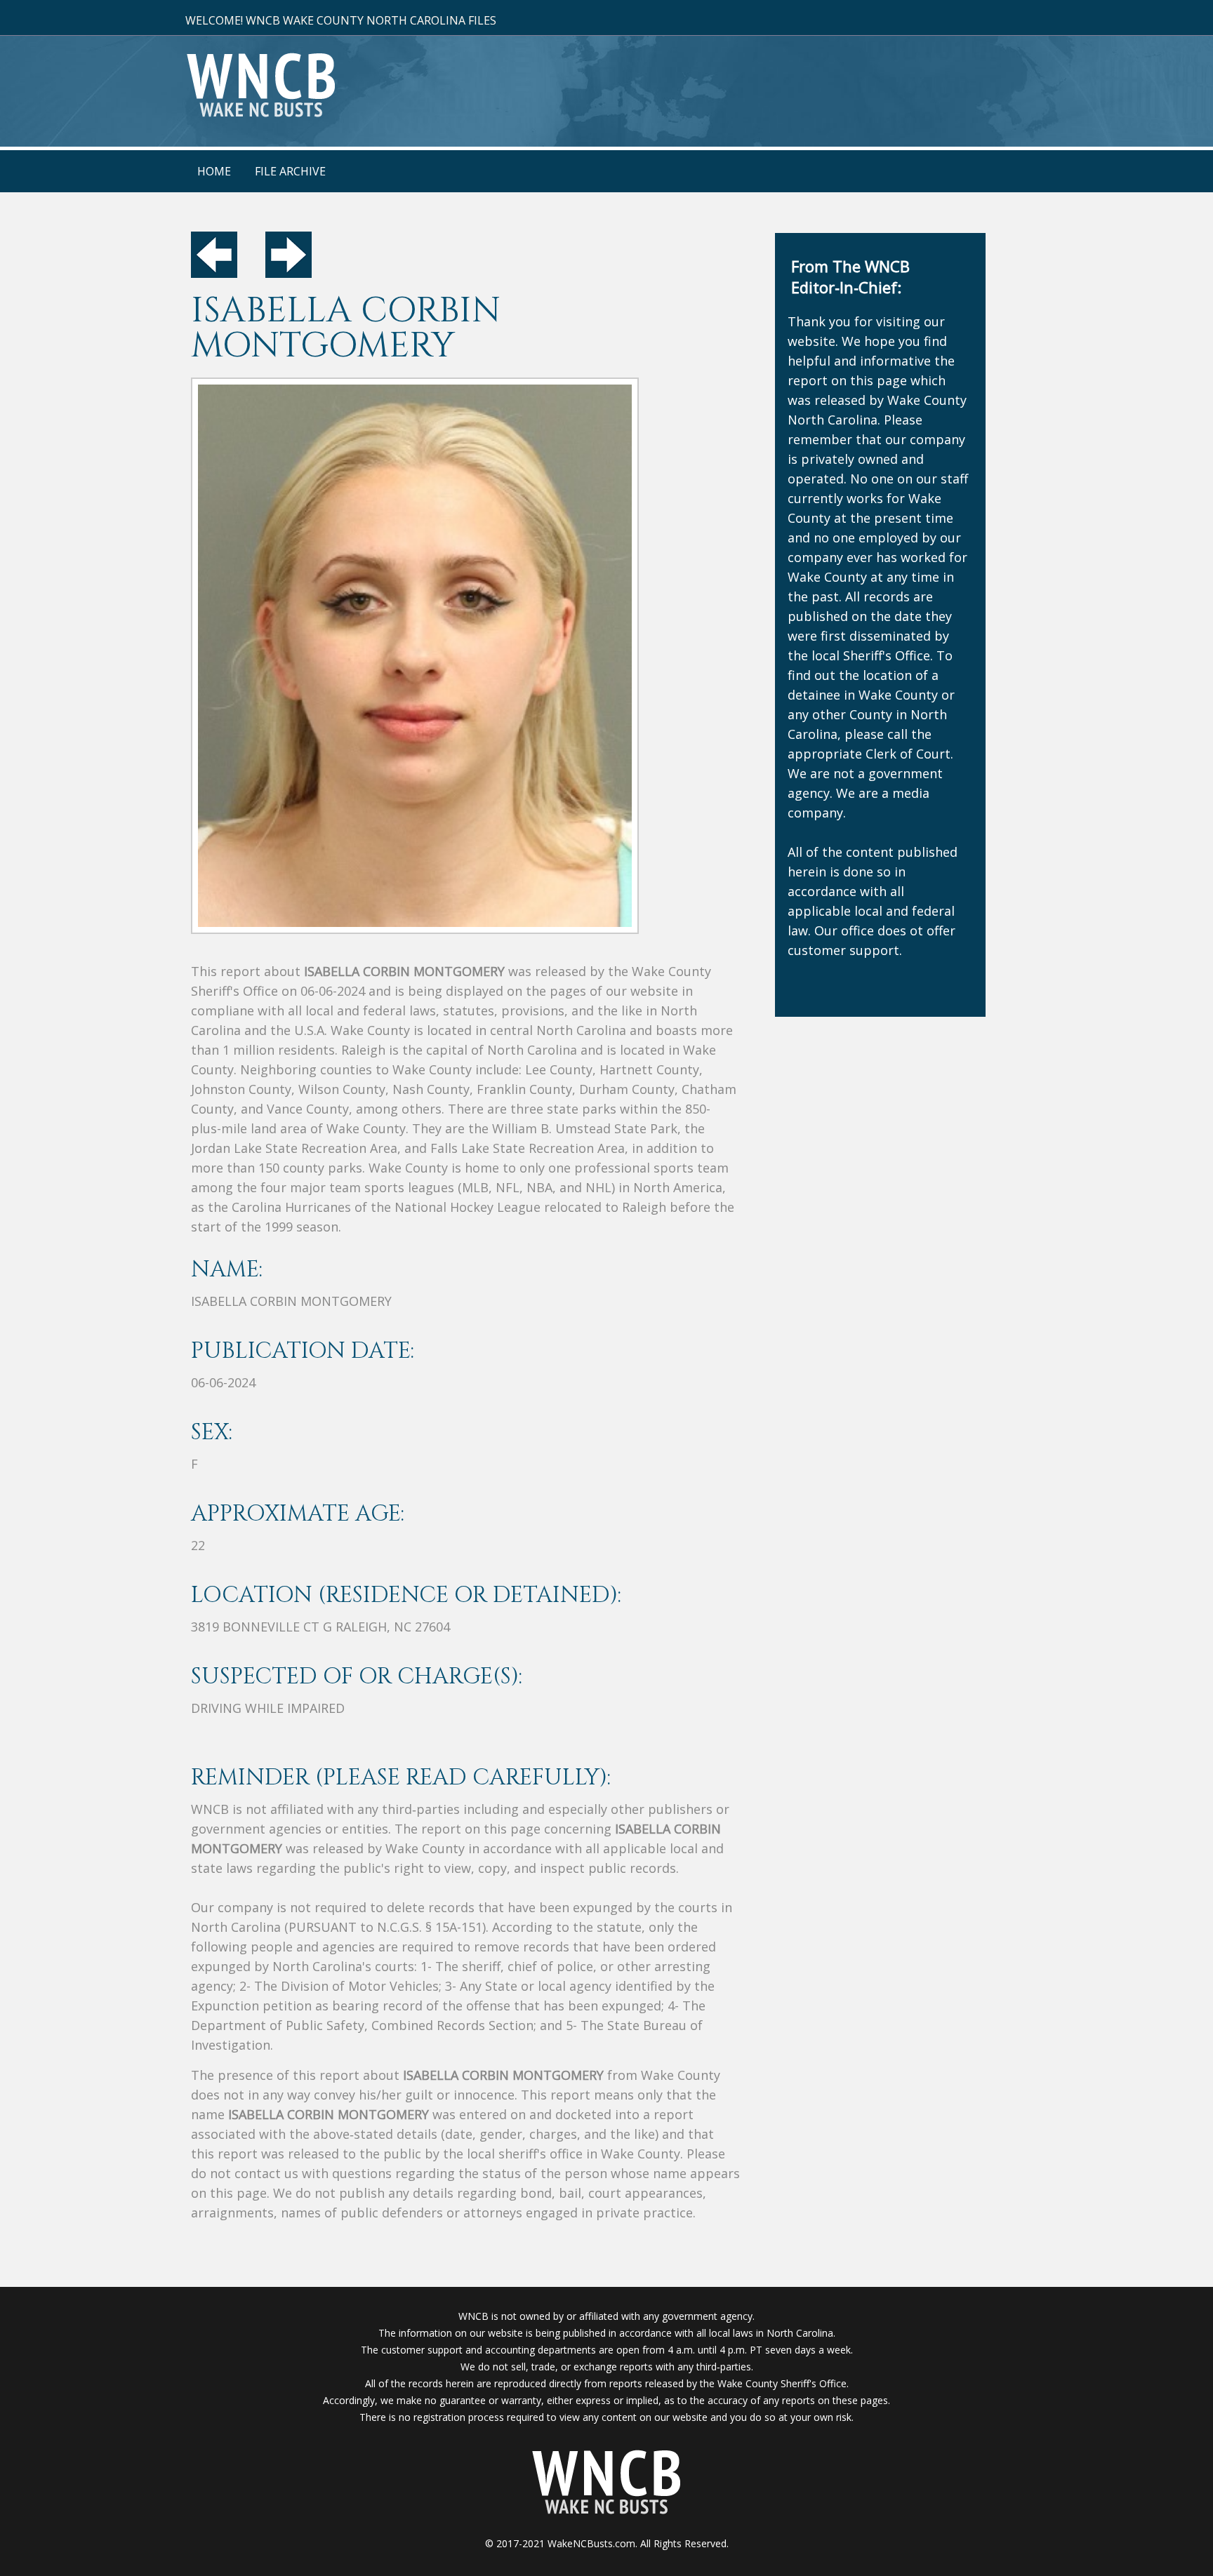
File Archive (290, 171)
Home (214, 171)
